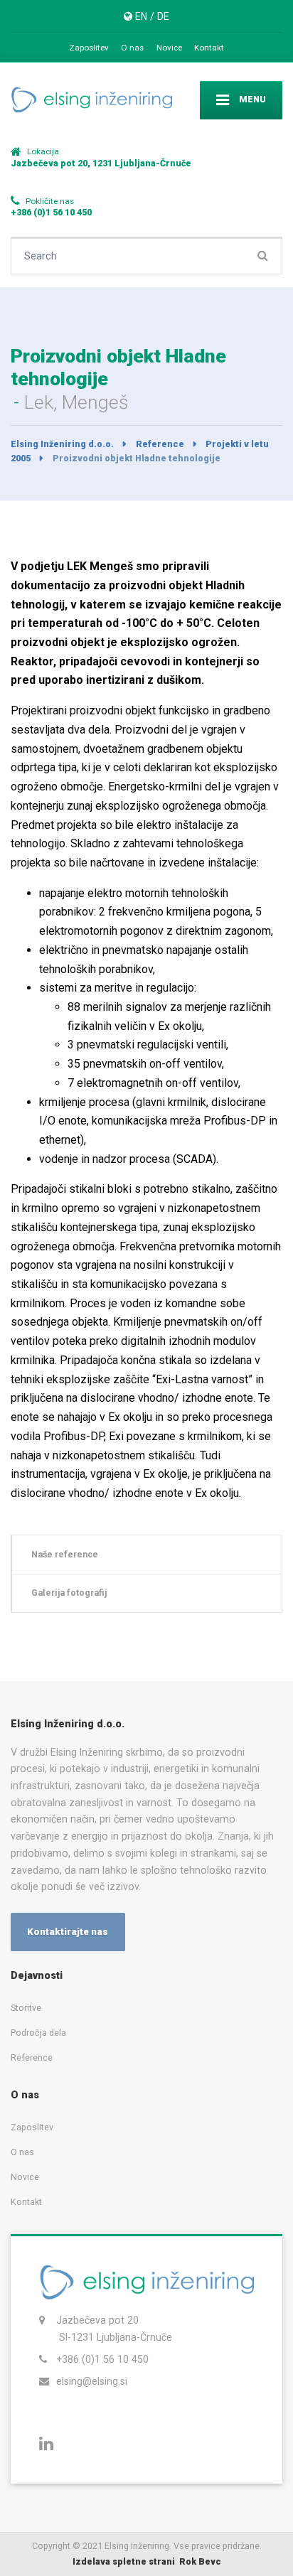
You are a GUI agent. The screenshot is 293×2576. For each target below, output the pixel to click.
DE (163, 16)
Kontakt (209, 48)
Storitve (26, 2008)
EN (141, 16)
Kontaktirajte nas (68, 1932)
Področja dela (38, 2033)
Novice (169, 48)
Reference (32, 2057)
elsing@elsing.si (92, 2381)
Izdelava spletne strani (124, 2561)
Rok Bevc (200, 2561)
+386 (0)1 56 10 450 (102, 2359)
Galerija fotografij (69, 1593)
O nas (132, 48)
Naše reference (65, 1554)
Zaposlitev (89, 48)
